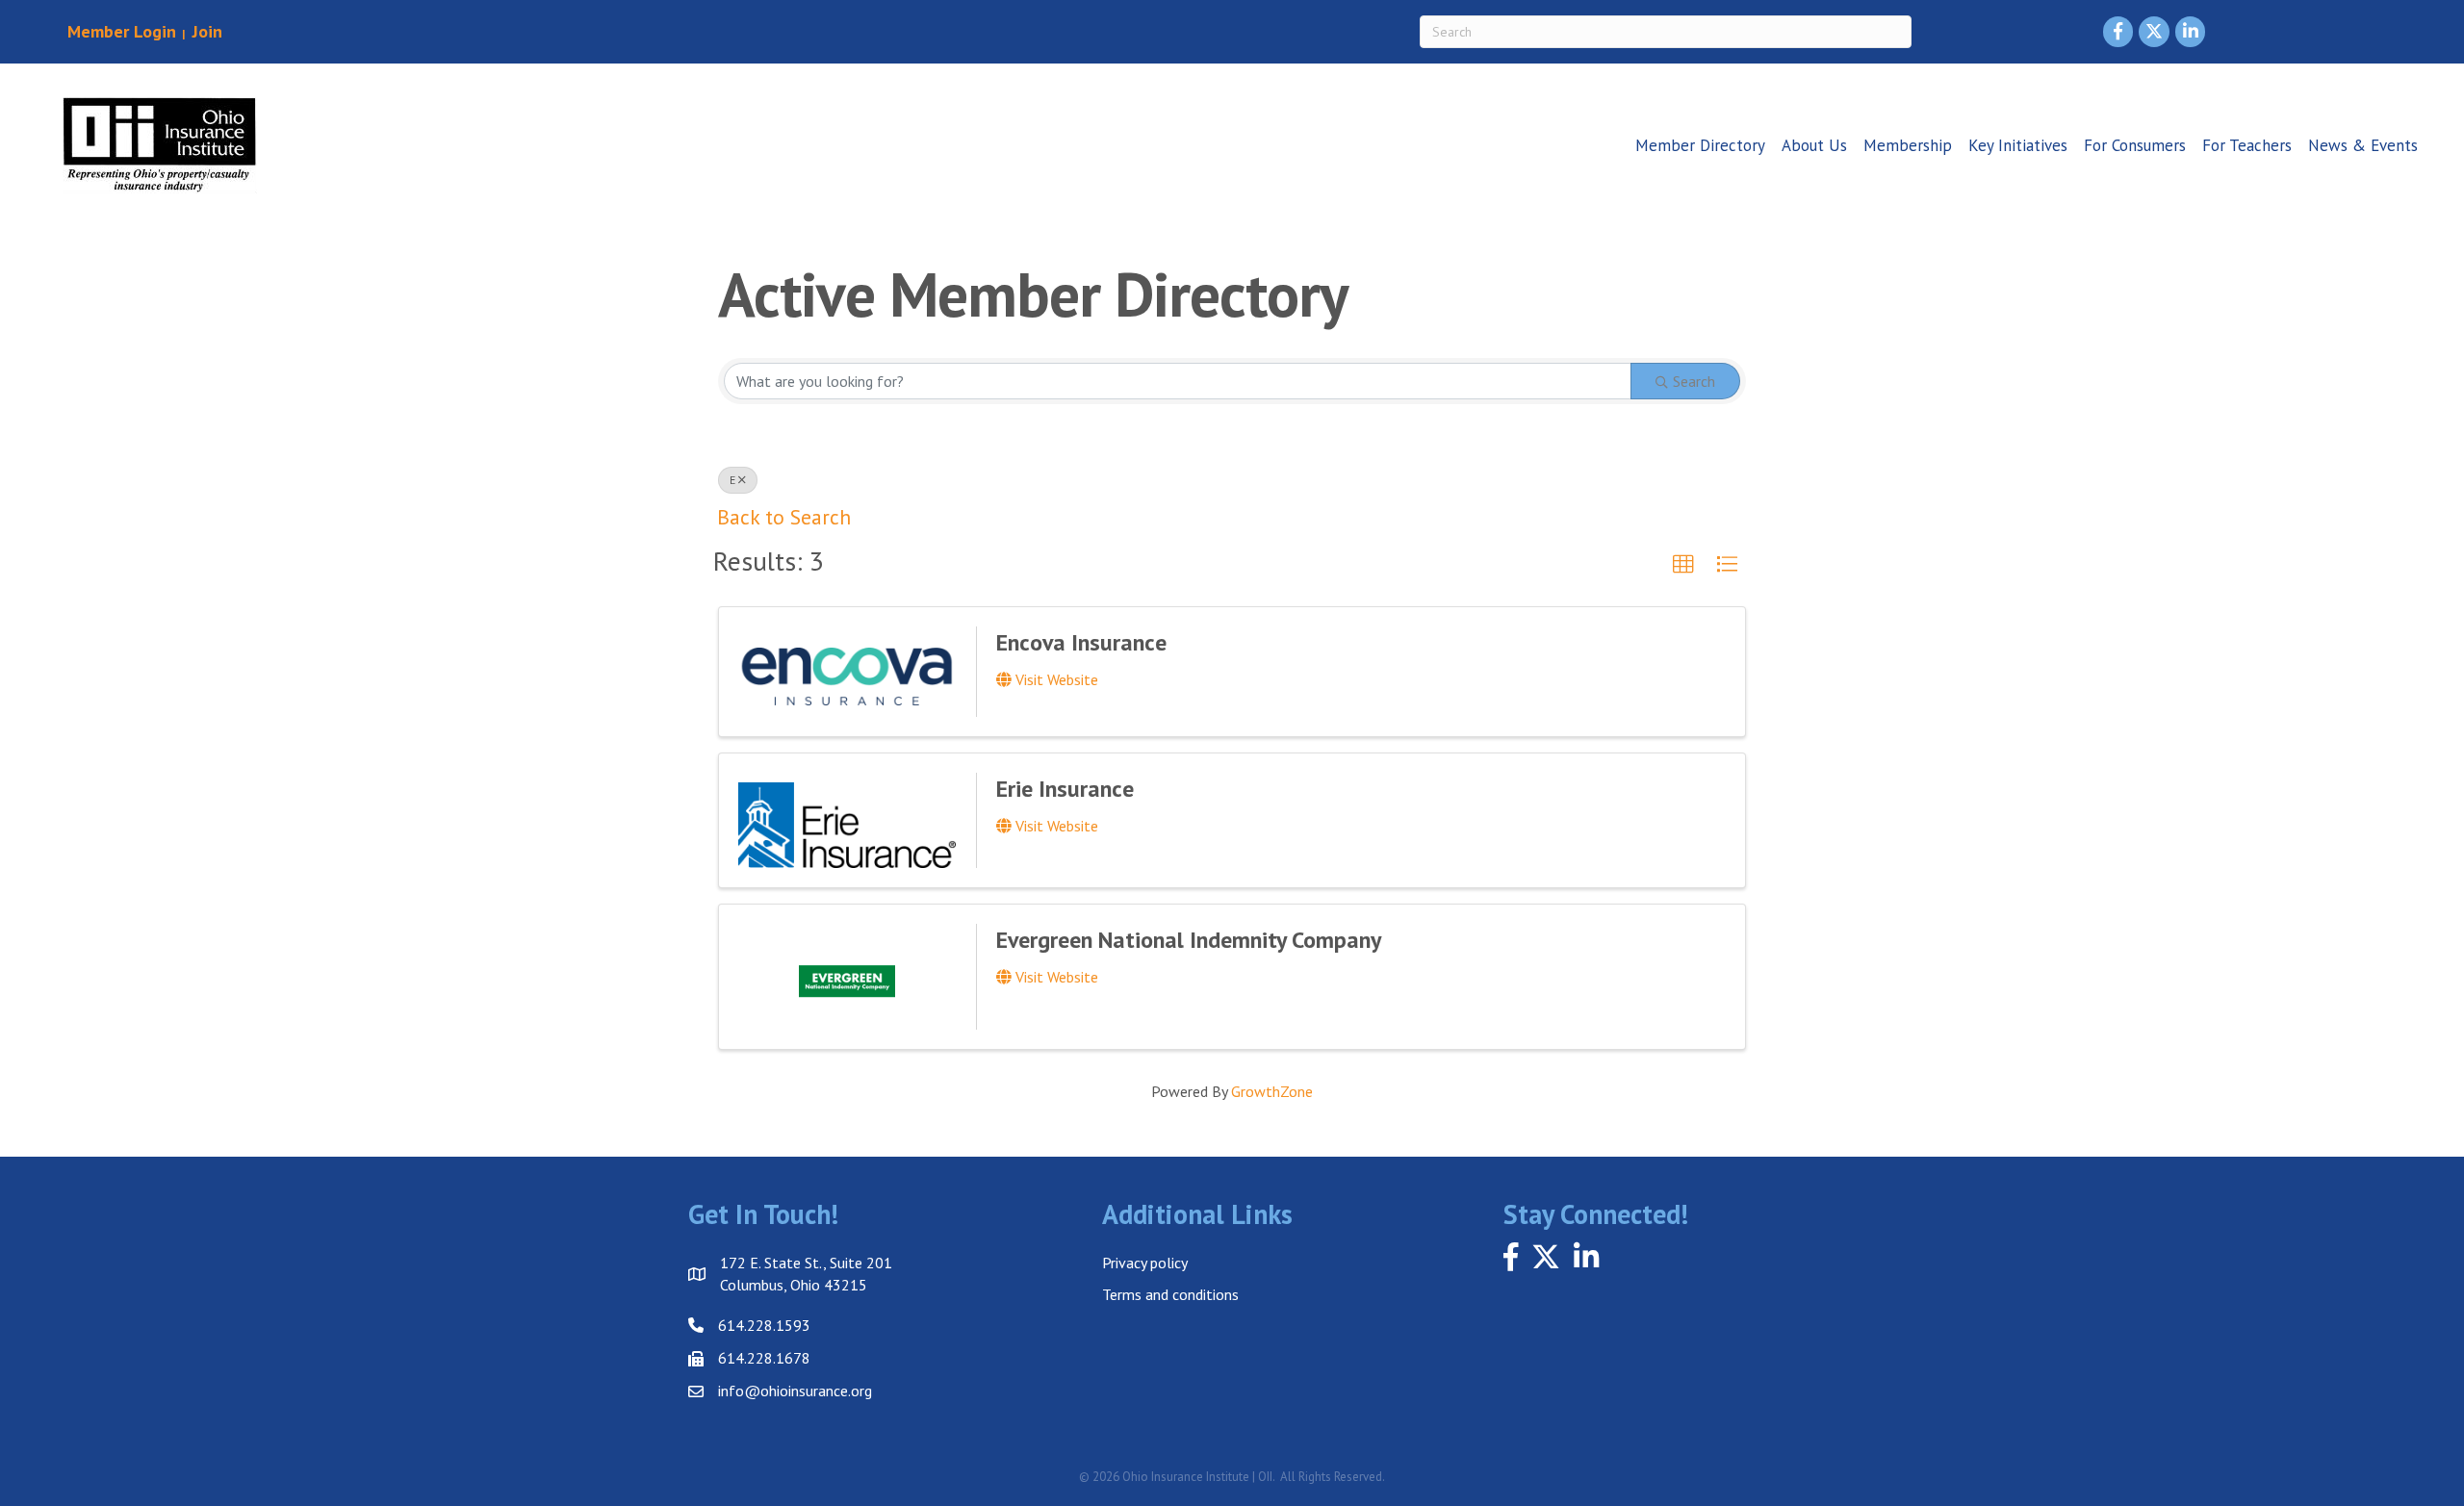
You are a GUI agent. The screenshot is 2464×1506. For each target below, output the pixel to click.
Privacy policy (1145, 1263)
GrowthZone (1272, 1091)
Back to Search (784, 517)
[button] (1683, 565)
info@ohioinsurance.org (795, 1391)
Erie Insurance (1065, 789)
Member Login (122, 31)
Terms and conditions (1170, 1294)
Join (205, 31)
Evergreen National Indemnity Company (1189, 940)
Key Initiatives (2018, 145)
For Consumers (2135, 145)
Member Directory (1700, 145)
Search (1694, 381)
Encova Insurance (1081, 642)
